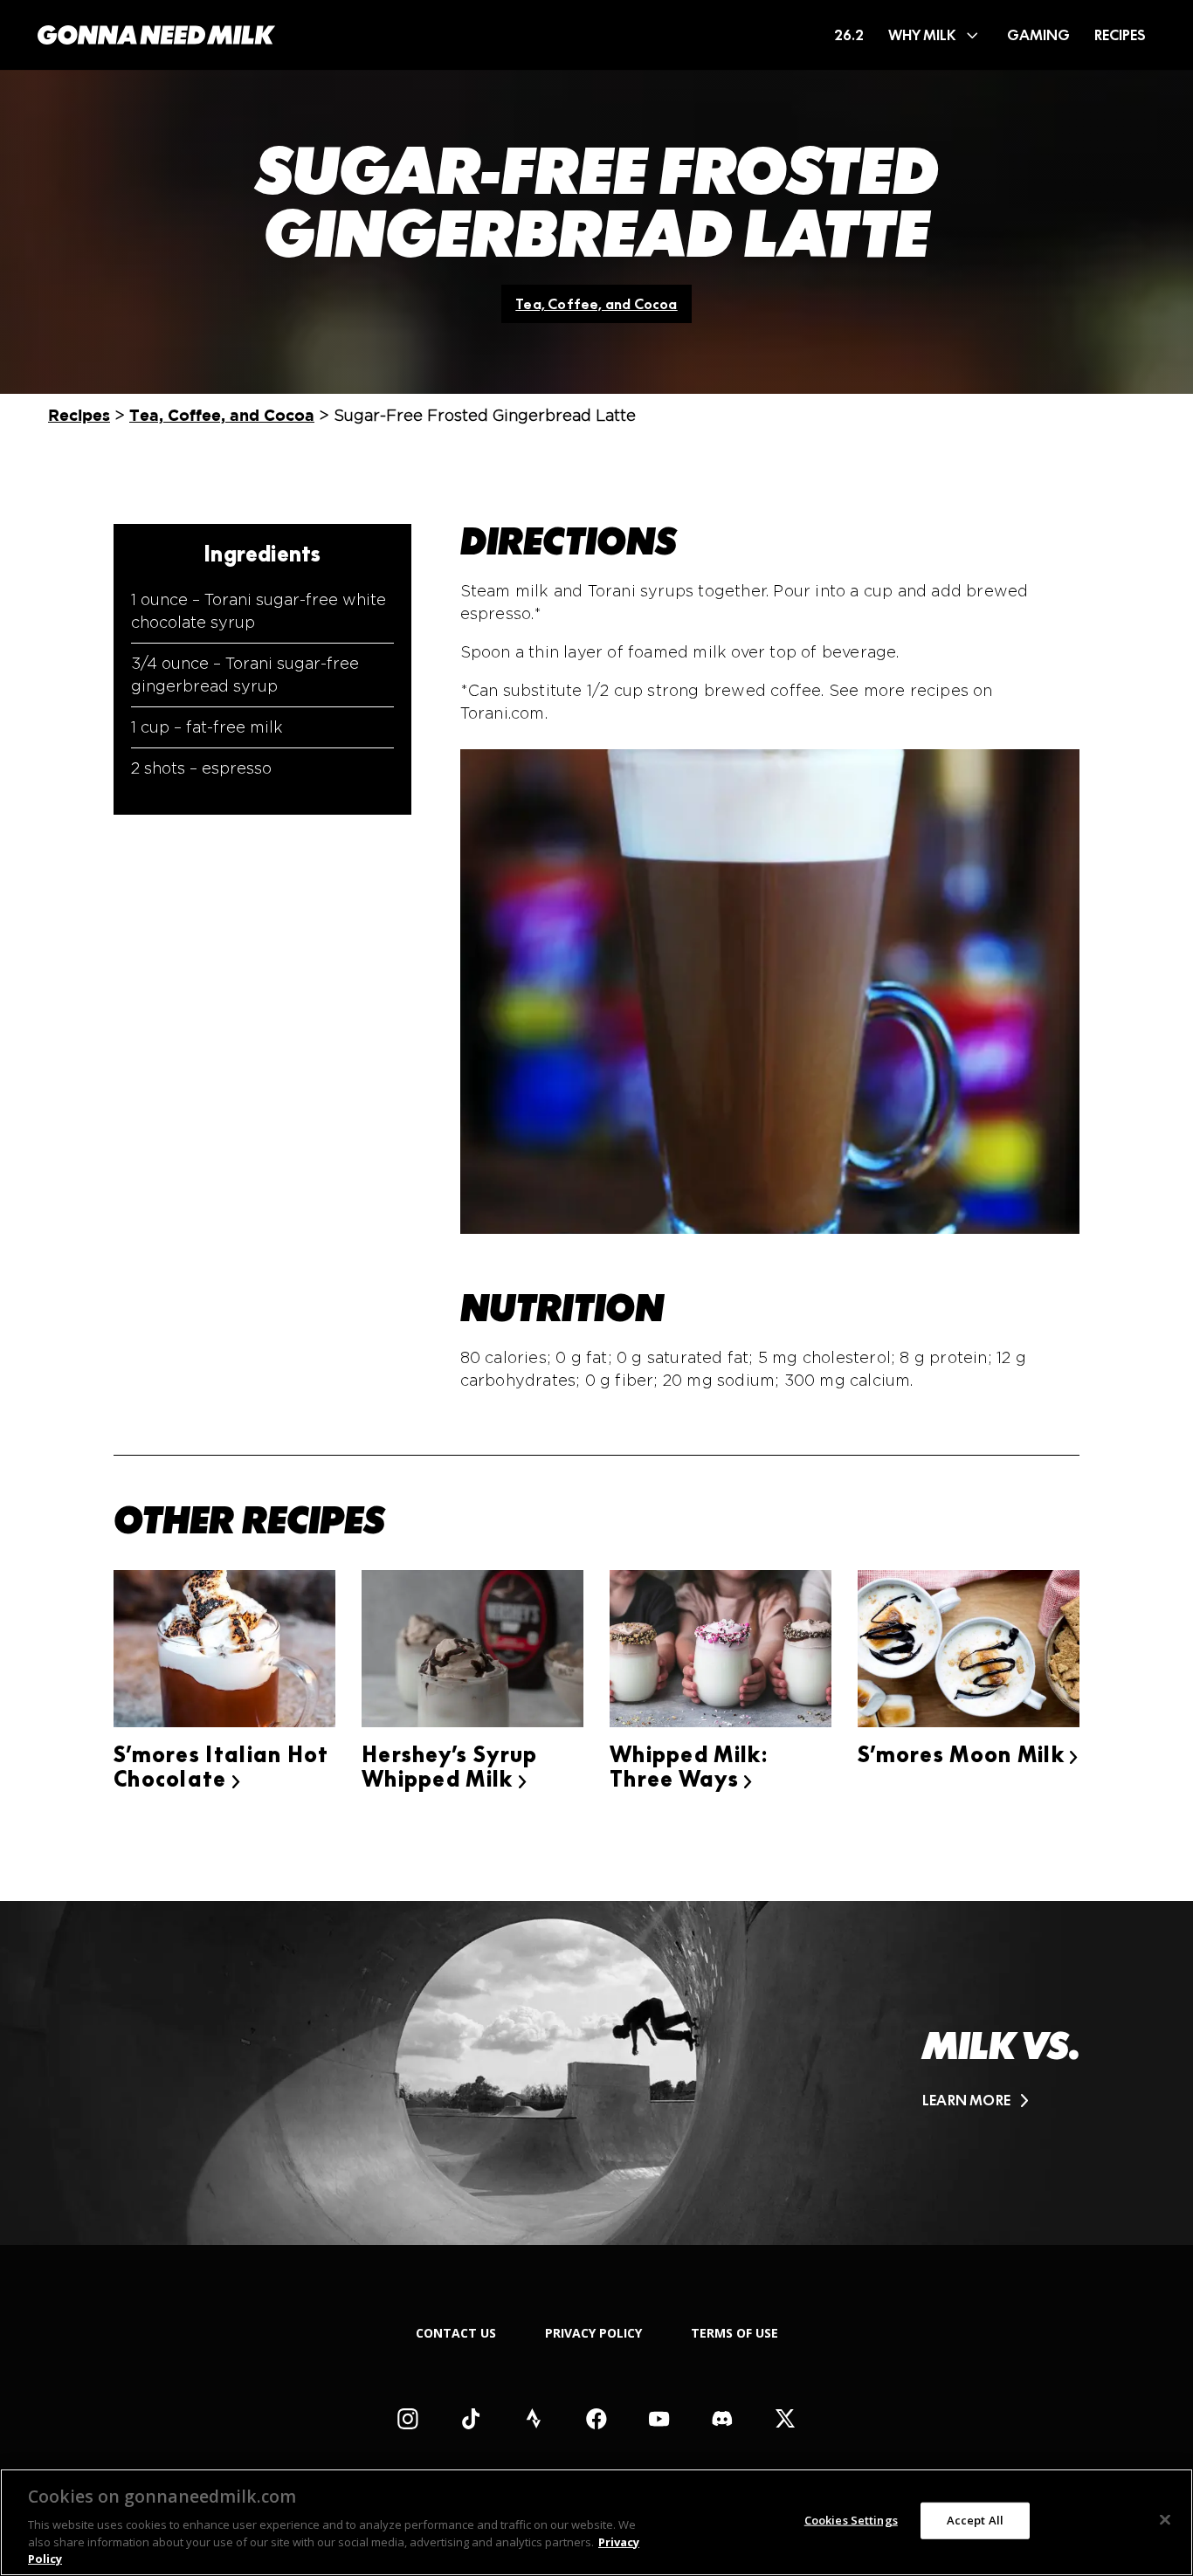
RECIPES (1120, 35)
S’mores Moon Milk (969, 1755)
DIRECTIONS (569, 541)
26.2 (849, 35)
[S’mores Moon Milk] (969, 1652)
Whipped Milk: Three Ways (689, 1767)
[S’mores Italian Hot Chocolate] (224, 1652)
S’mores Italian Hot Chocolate (221, 1767)
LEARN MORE (966, 2101)
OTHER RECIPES (249, 1520)
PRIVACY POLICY (593, 2333)
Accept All (975, 2520)
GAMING (1038, 35)
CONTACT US (456, 2333)
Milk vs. (1001, 2046)
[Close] (1165, 2520)
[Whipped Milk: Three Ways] (721, 1652)
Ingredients (262, 554)
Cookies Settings (851, 2520)
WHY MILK (922, 35)
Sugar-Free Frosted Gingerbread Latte (596, 203)
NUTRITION (562, 1308)
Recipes (79, 415)
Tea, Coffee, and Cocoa (596, 304)
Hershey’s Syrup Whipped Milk (450, 1767)
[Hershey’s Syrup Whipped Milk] (472, 1652)
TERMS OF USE (734, 2333)
